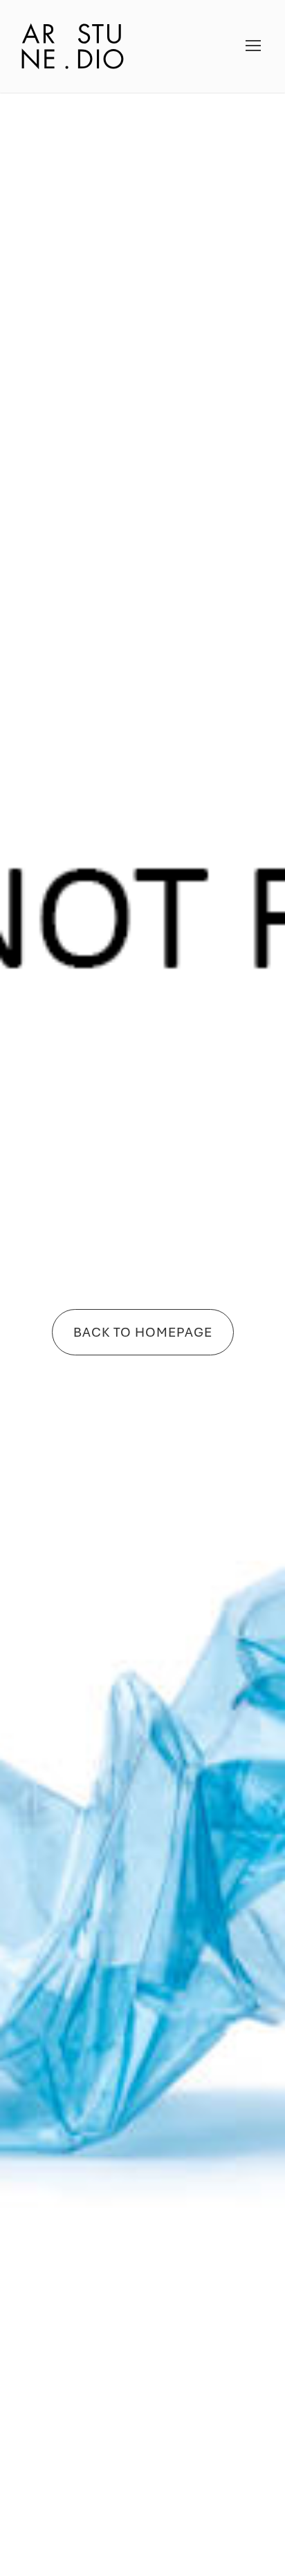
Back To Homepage (143, 1332)
